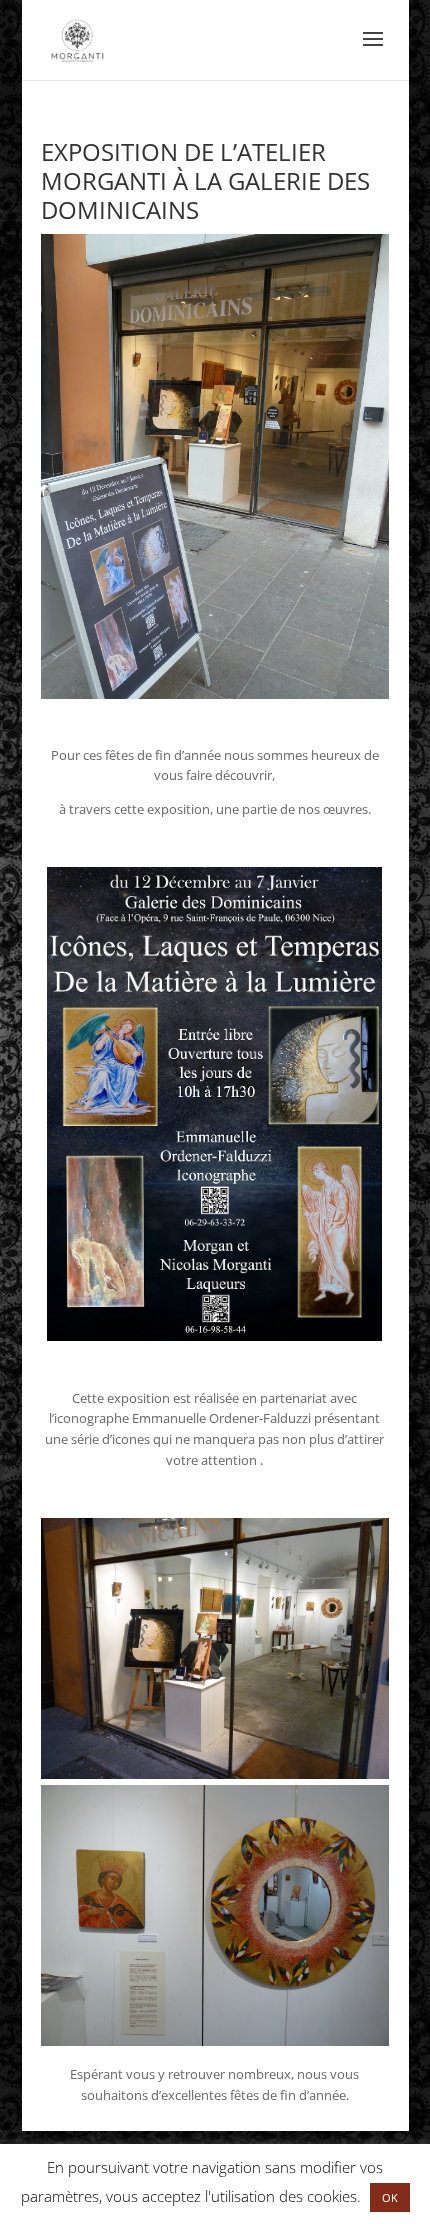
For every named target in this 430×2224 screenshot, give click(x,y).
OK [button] (390, 2197)
